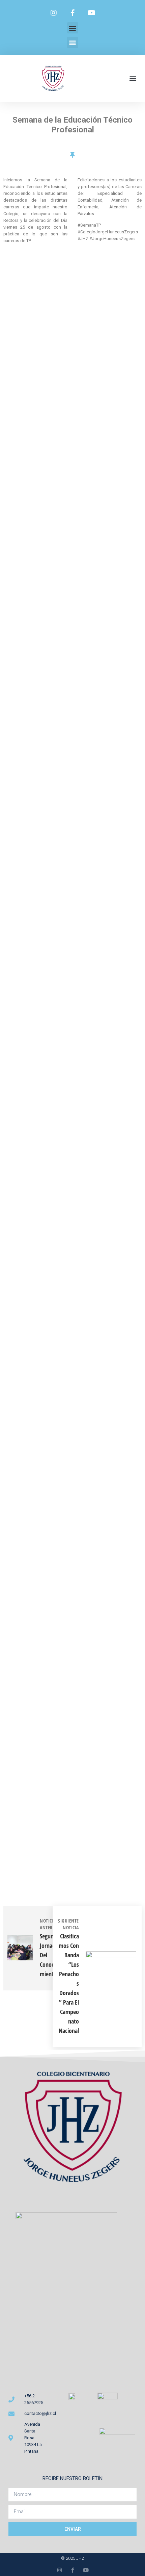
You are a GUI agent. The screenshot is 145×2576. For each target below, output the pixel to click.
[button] (73, 28)
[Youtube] (91, 13)
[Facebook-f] (72, 13)
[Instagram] (54, 13)
